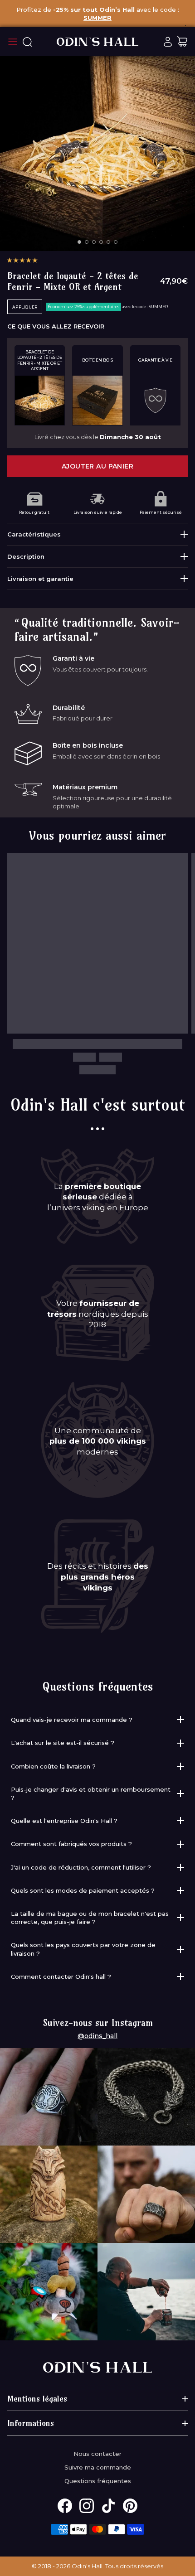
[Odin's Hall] (97, 42)
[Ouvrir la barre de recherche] (27, 42)
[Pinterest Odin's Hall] (130, 2506)
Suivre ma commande (98, 2467)
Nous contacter (97, 2454)
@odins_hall (97, 2036)
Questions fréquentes (98, 2481)
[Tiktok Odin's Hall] (108, 2506)
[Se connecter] (168, 42)
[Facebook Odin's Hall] (65, 2506)
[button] (22, 260)
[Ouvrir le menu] (13, 42)
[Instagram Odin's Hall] (87, 2506)
